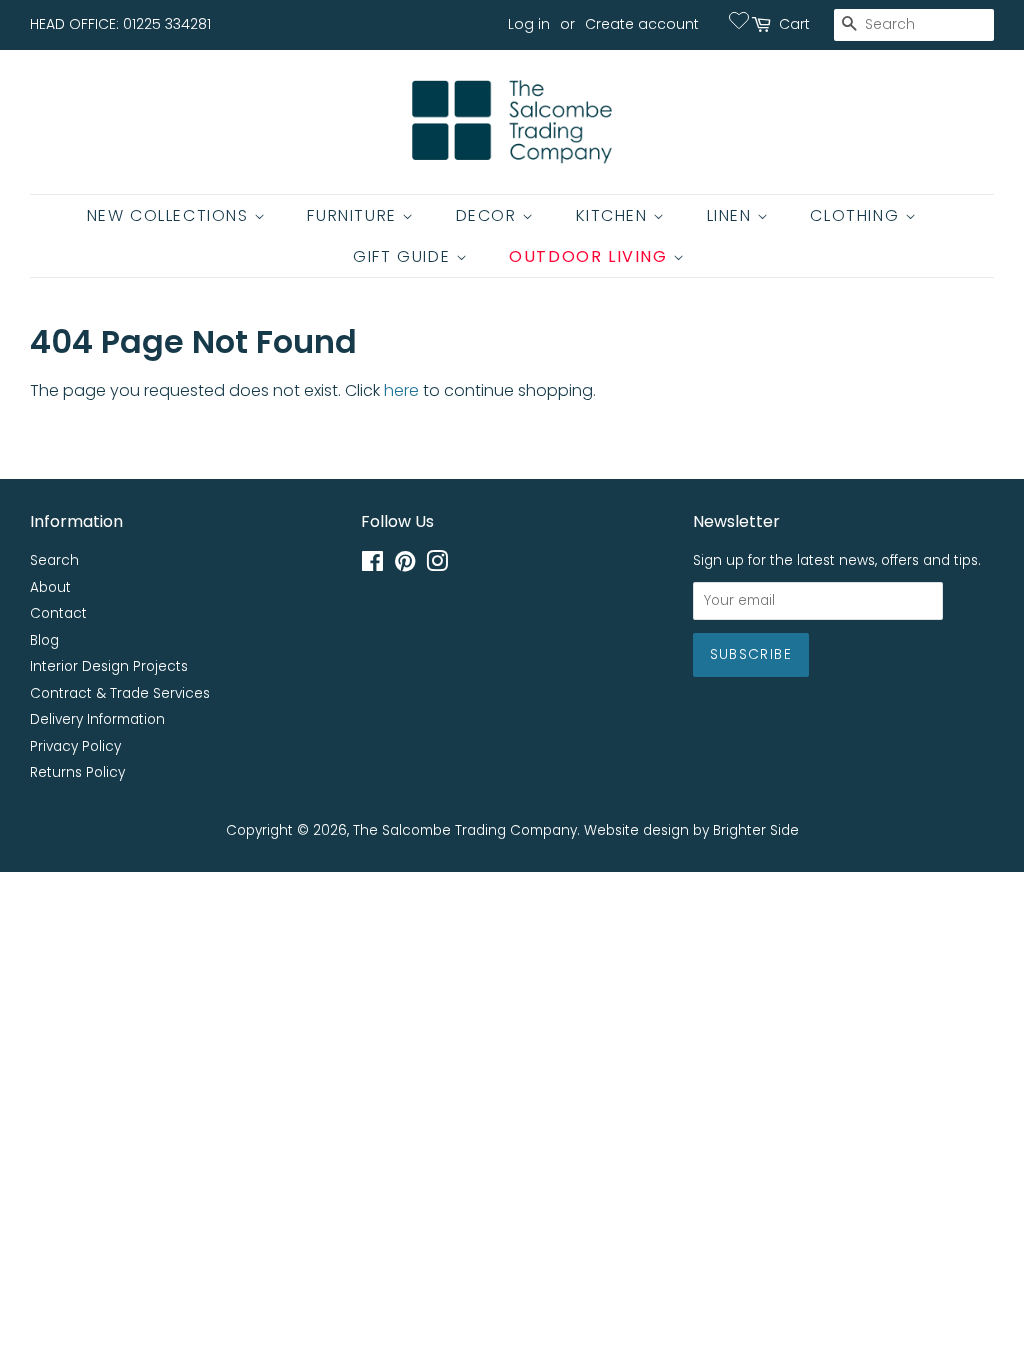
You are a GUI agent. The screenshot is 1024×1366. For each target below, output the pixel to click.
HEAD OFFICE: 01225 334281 (120, 24)
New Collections (171, 215)
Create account (642, 24)
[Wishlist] (739, 20)
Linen (732, 215)
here (401, 390)
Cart (794, 24)
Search (54, 560)
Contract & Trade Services (120, 693)
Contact (58, 613)
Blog (44, 640)
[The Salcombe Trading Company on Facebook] (372, 565)
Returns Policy (77, 772)
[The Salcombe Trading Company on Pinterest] (405, 565)
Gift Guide (404, 256)
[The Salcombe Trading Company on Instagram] (437, 565)
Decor (489, 215)
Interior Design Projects (109, 666)
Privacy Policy (75, 746)
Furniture (354, 215)
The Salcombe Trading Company (465, 830)
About (50, 587)
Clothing (857, 215)
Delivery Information (97, 719)
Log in (529, 24)
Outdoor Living (591, 256)
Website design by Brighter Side (691, 830)
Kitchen (615, 215)
